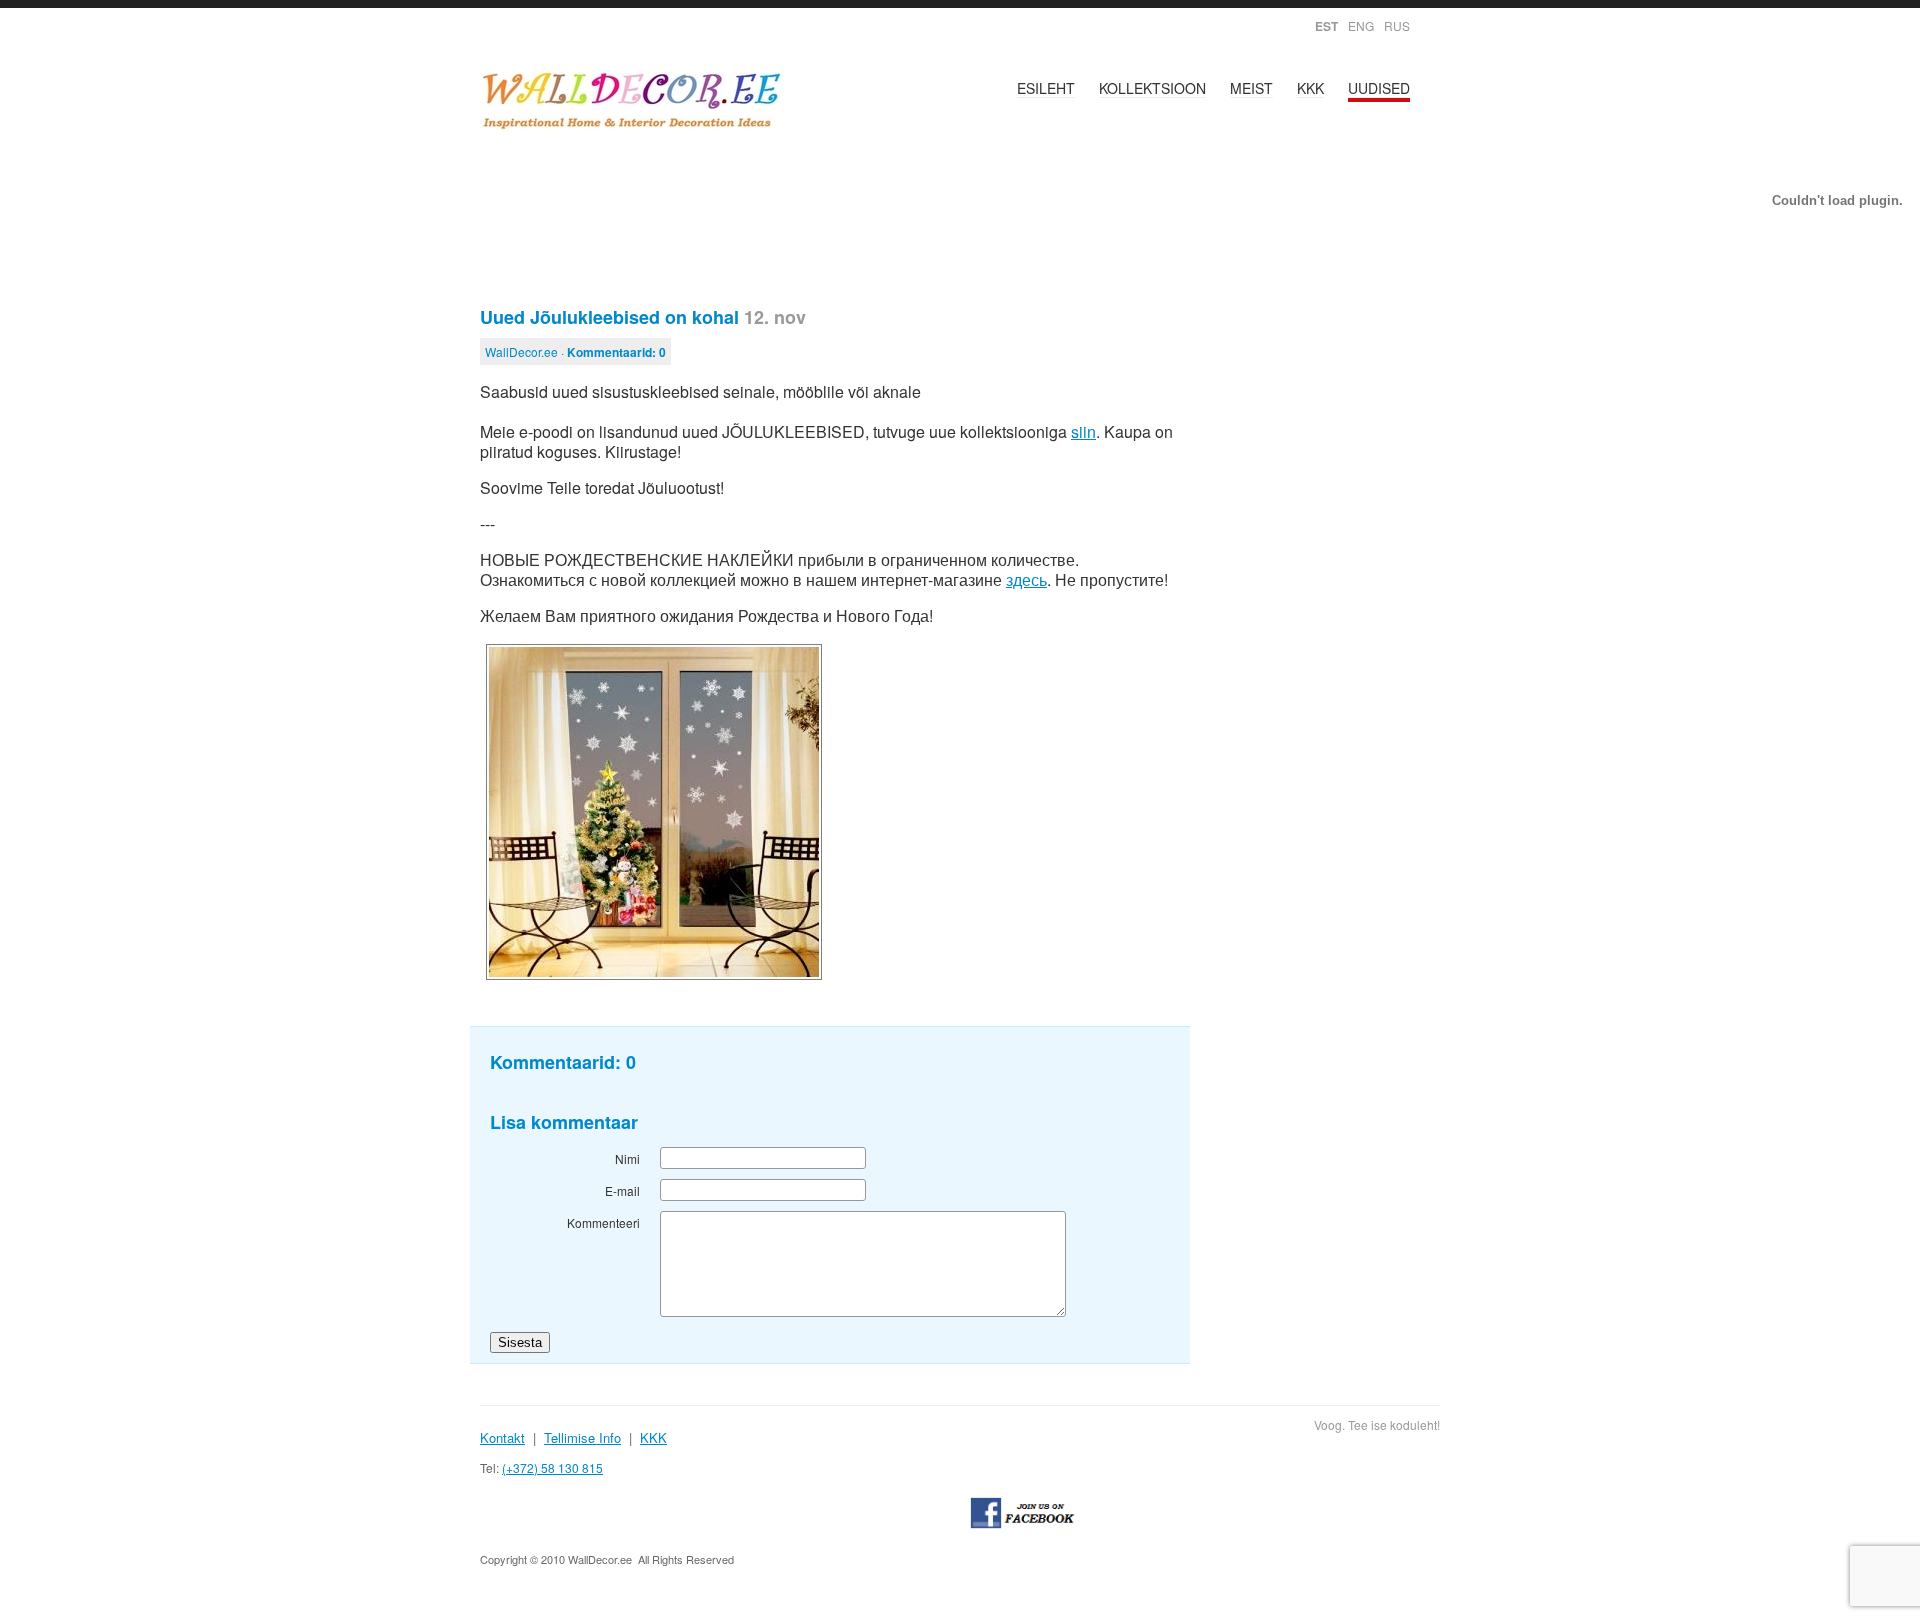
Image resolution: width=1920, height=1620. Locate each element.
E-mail (622, 1190)
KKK (1310, 88)
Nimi (627, 1158)
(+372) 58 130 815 (552, 1467)
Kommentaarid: (616, 352)
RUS (1397, 25)
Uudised (1379, 88)
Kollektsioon (1152, 88)
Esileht (1046, 88)
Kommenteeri (603, 1222)
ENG (1361, 25)
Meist (1251, 88)
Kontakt (502, 1437)
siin (1083, 431)
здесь (1026, 579)
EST (1326, 26)
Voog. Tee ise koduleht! (1377, 1424)
